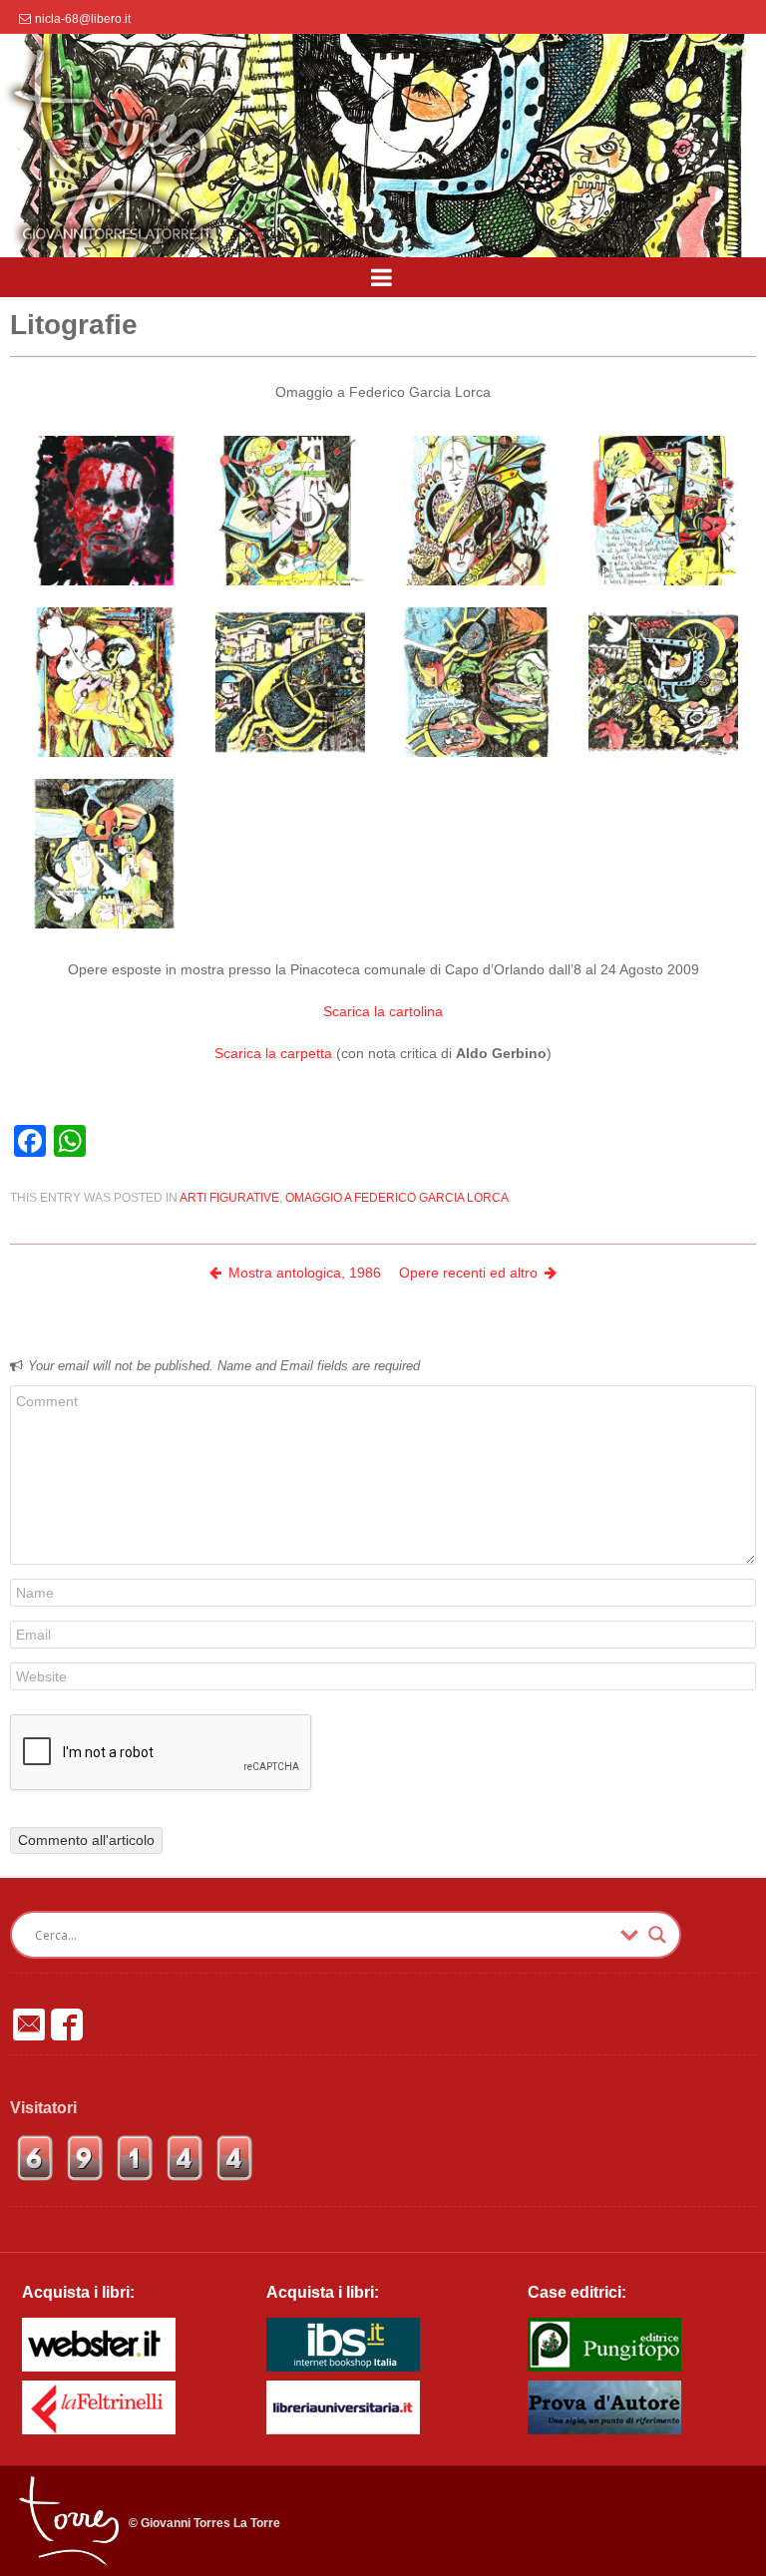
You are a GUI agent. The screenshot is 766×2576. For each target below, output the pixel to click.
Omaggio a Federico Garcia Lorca (397, 1198)
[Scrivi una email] (29, 2024)
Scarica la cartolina (383, 1011)
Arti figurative (229, 1198)
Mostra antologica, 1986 (305, 1273)
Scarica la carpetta (275, 1053)
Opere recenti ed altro (468, 1273)
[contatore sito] (135, 2178)
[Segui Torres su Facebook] (67, 2024)
